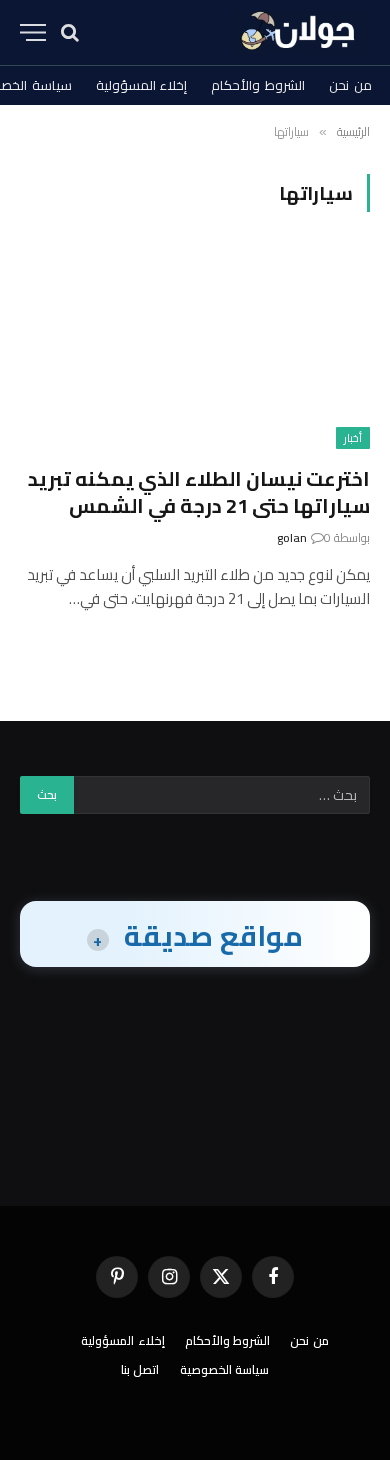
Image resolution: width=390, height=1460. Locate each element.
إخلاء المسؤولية (142, 85)
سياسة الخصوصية (225, 1369)
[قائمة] (33, 32)
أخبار (353, 438)
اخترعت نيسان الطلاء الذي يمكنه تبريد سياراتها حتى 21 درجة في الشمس (199, 492)
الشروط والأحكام (258, 85)
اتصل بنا (140, 1369)
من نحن (350, 85)
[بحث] (70, 32)
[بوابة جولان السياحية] (300, 32)
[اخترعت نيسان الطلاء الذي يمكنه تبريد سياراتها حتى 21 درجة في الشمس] (195, 350)
